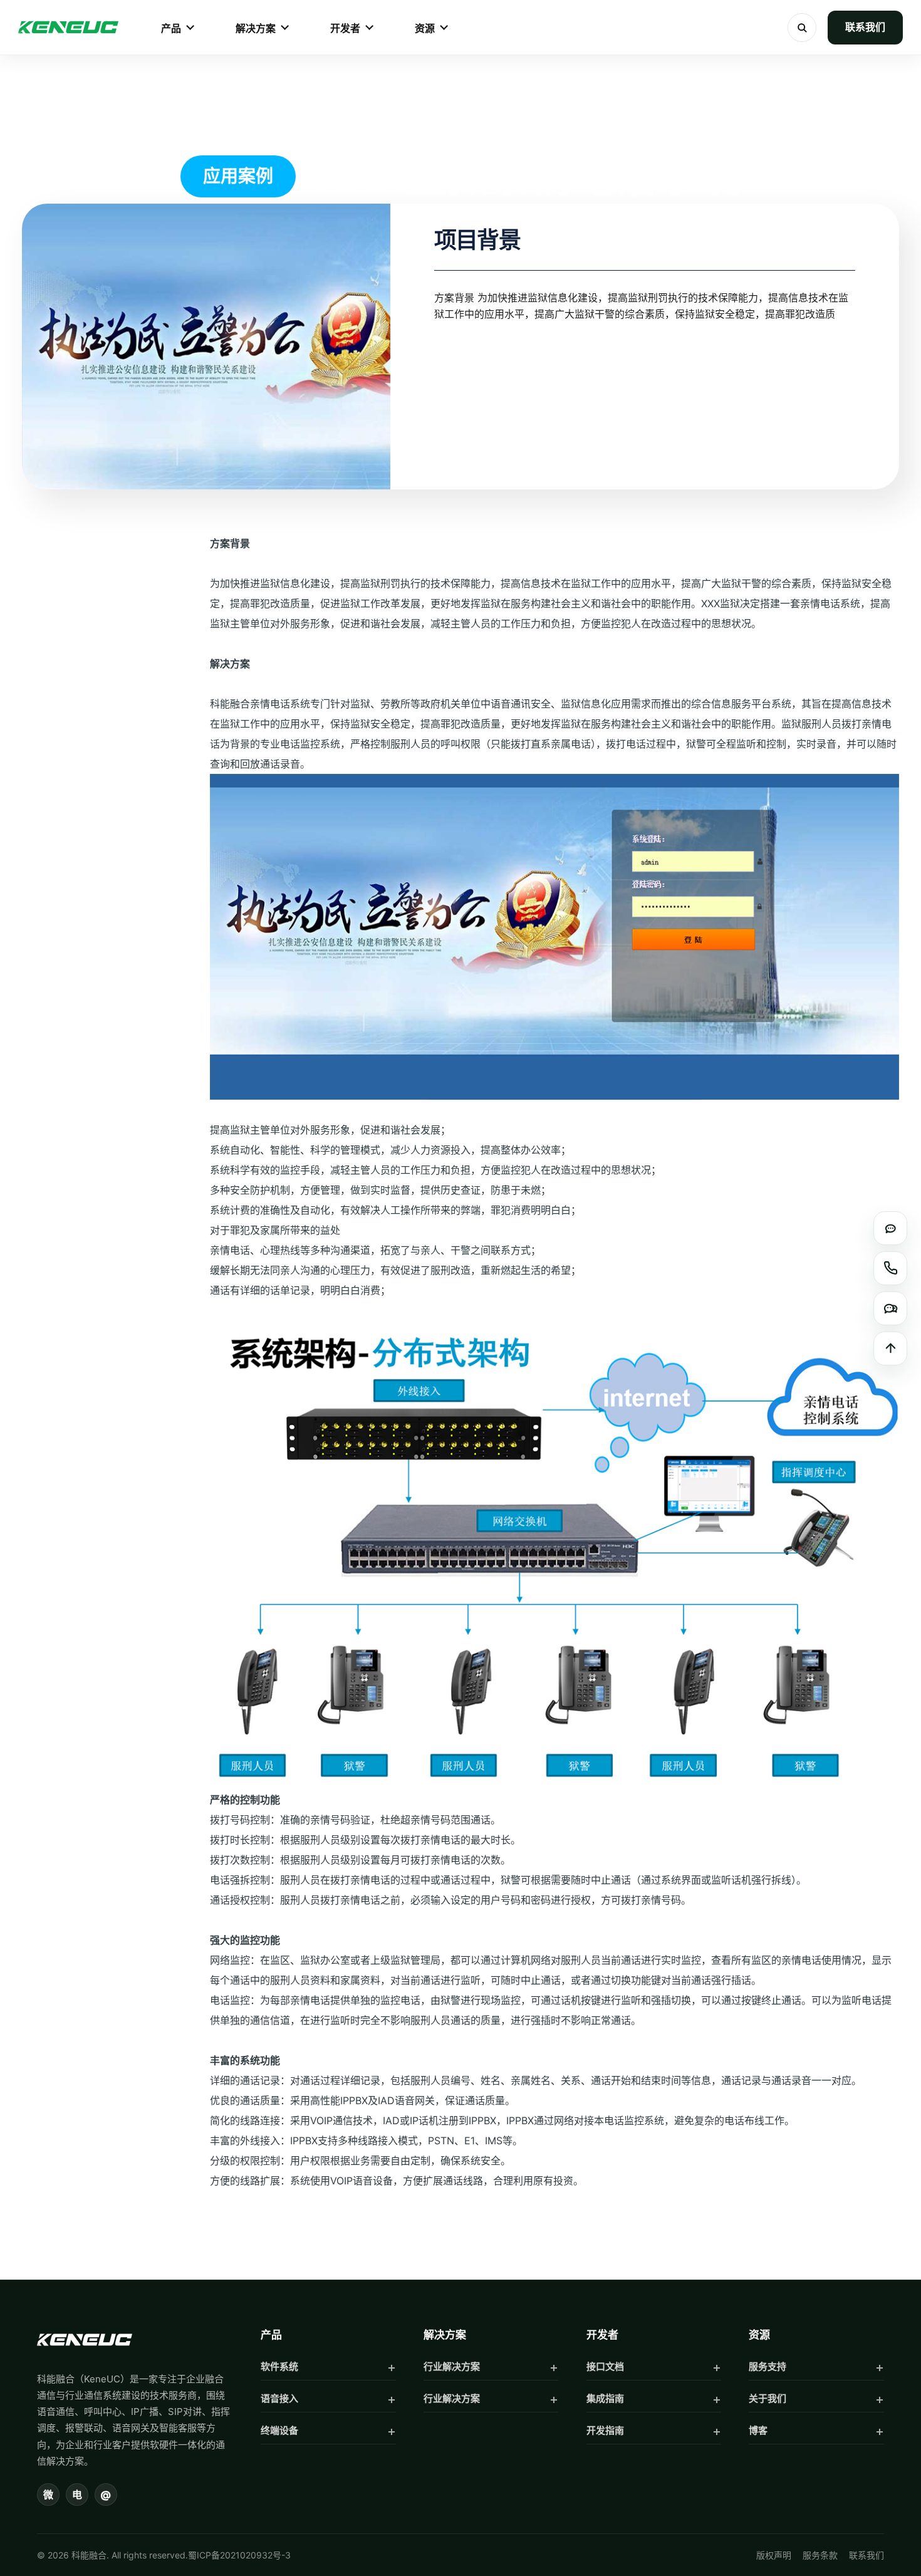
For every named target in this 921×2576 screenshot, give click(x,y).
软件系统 (279, 2366)
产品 (171, 28)
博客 (758, 2430)
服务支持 (767, 2366)
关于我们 (767, 2398)
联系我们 (865, 27)
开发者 (345, 28)
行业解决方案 (452, 2366)
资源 (425, 28)
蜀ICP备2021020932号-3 (239, 2555)
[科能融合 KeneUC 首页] (68, 28)
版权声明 (774, 2555)
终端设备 (279, 2430)
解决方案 (256, 28)
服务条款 (820, 2555)
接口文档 (605, 2366)
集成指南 (605, 2398)
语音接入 (279, 2398)
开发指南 (605, 2430)
